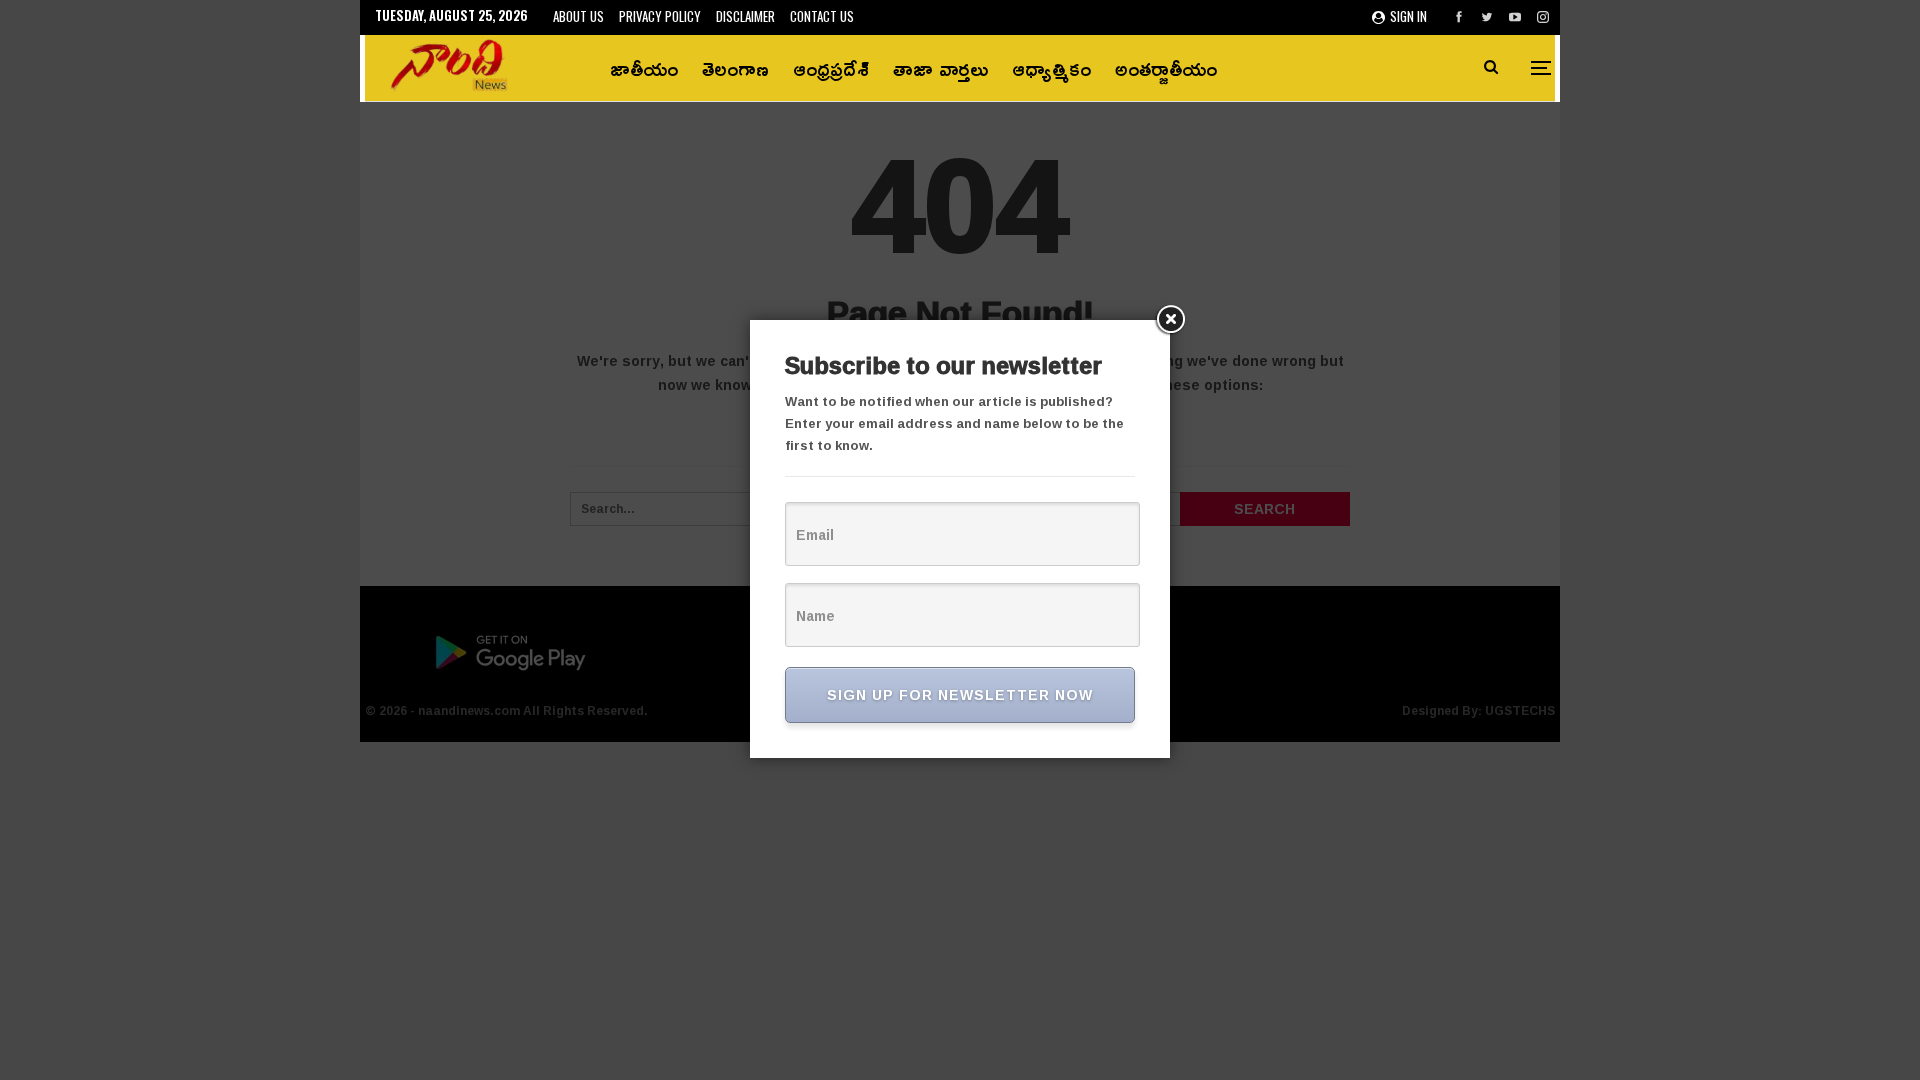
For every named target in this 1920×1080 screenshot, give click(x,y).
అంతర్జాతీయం (1166, 68)
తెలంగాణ (735, 68)
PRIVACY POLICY (660, 16)
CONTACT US (822, 16)
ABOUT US (578, 16)
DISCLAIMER (745, 16)
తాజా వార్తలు (940, 68)
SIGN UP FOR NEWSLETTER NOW (960, 694)
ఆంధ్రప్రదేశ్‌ (831, 68)
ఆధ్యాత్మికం (1051, 68)
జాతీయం (644, 68)
